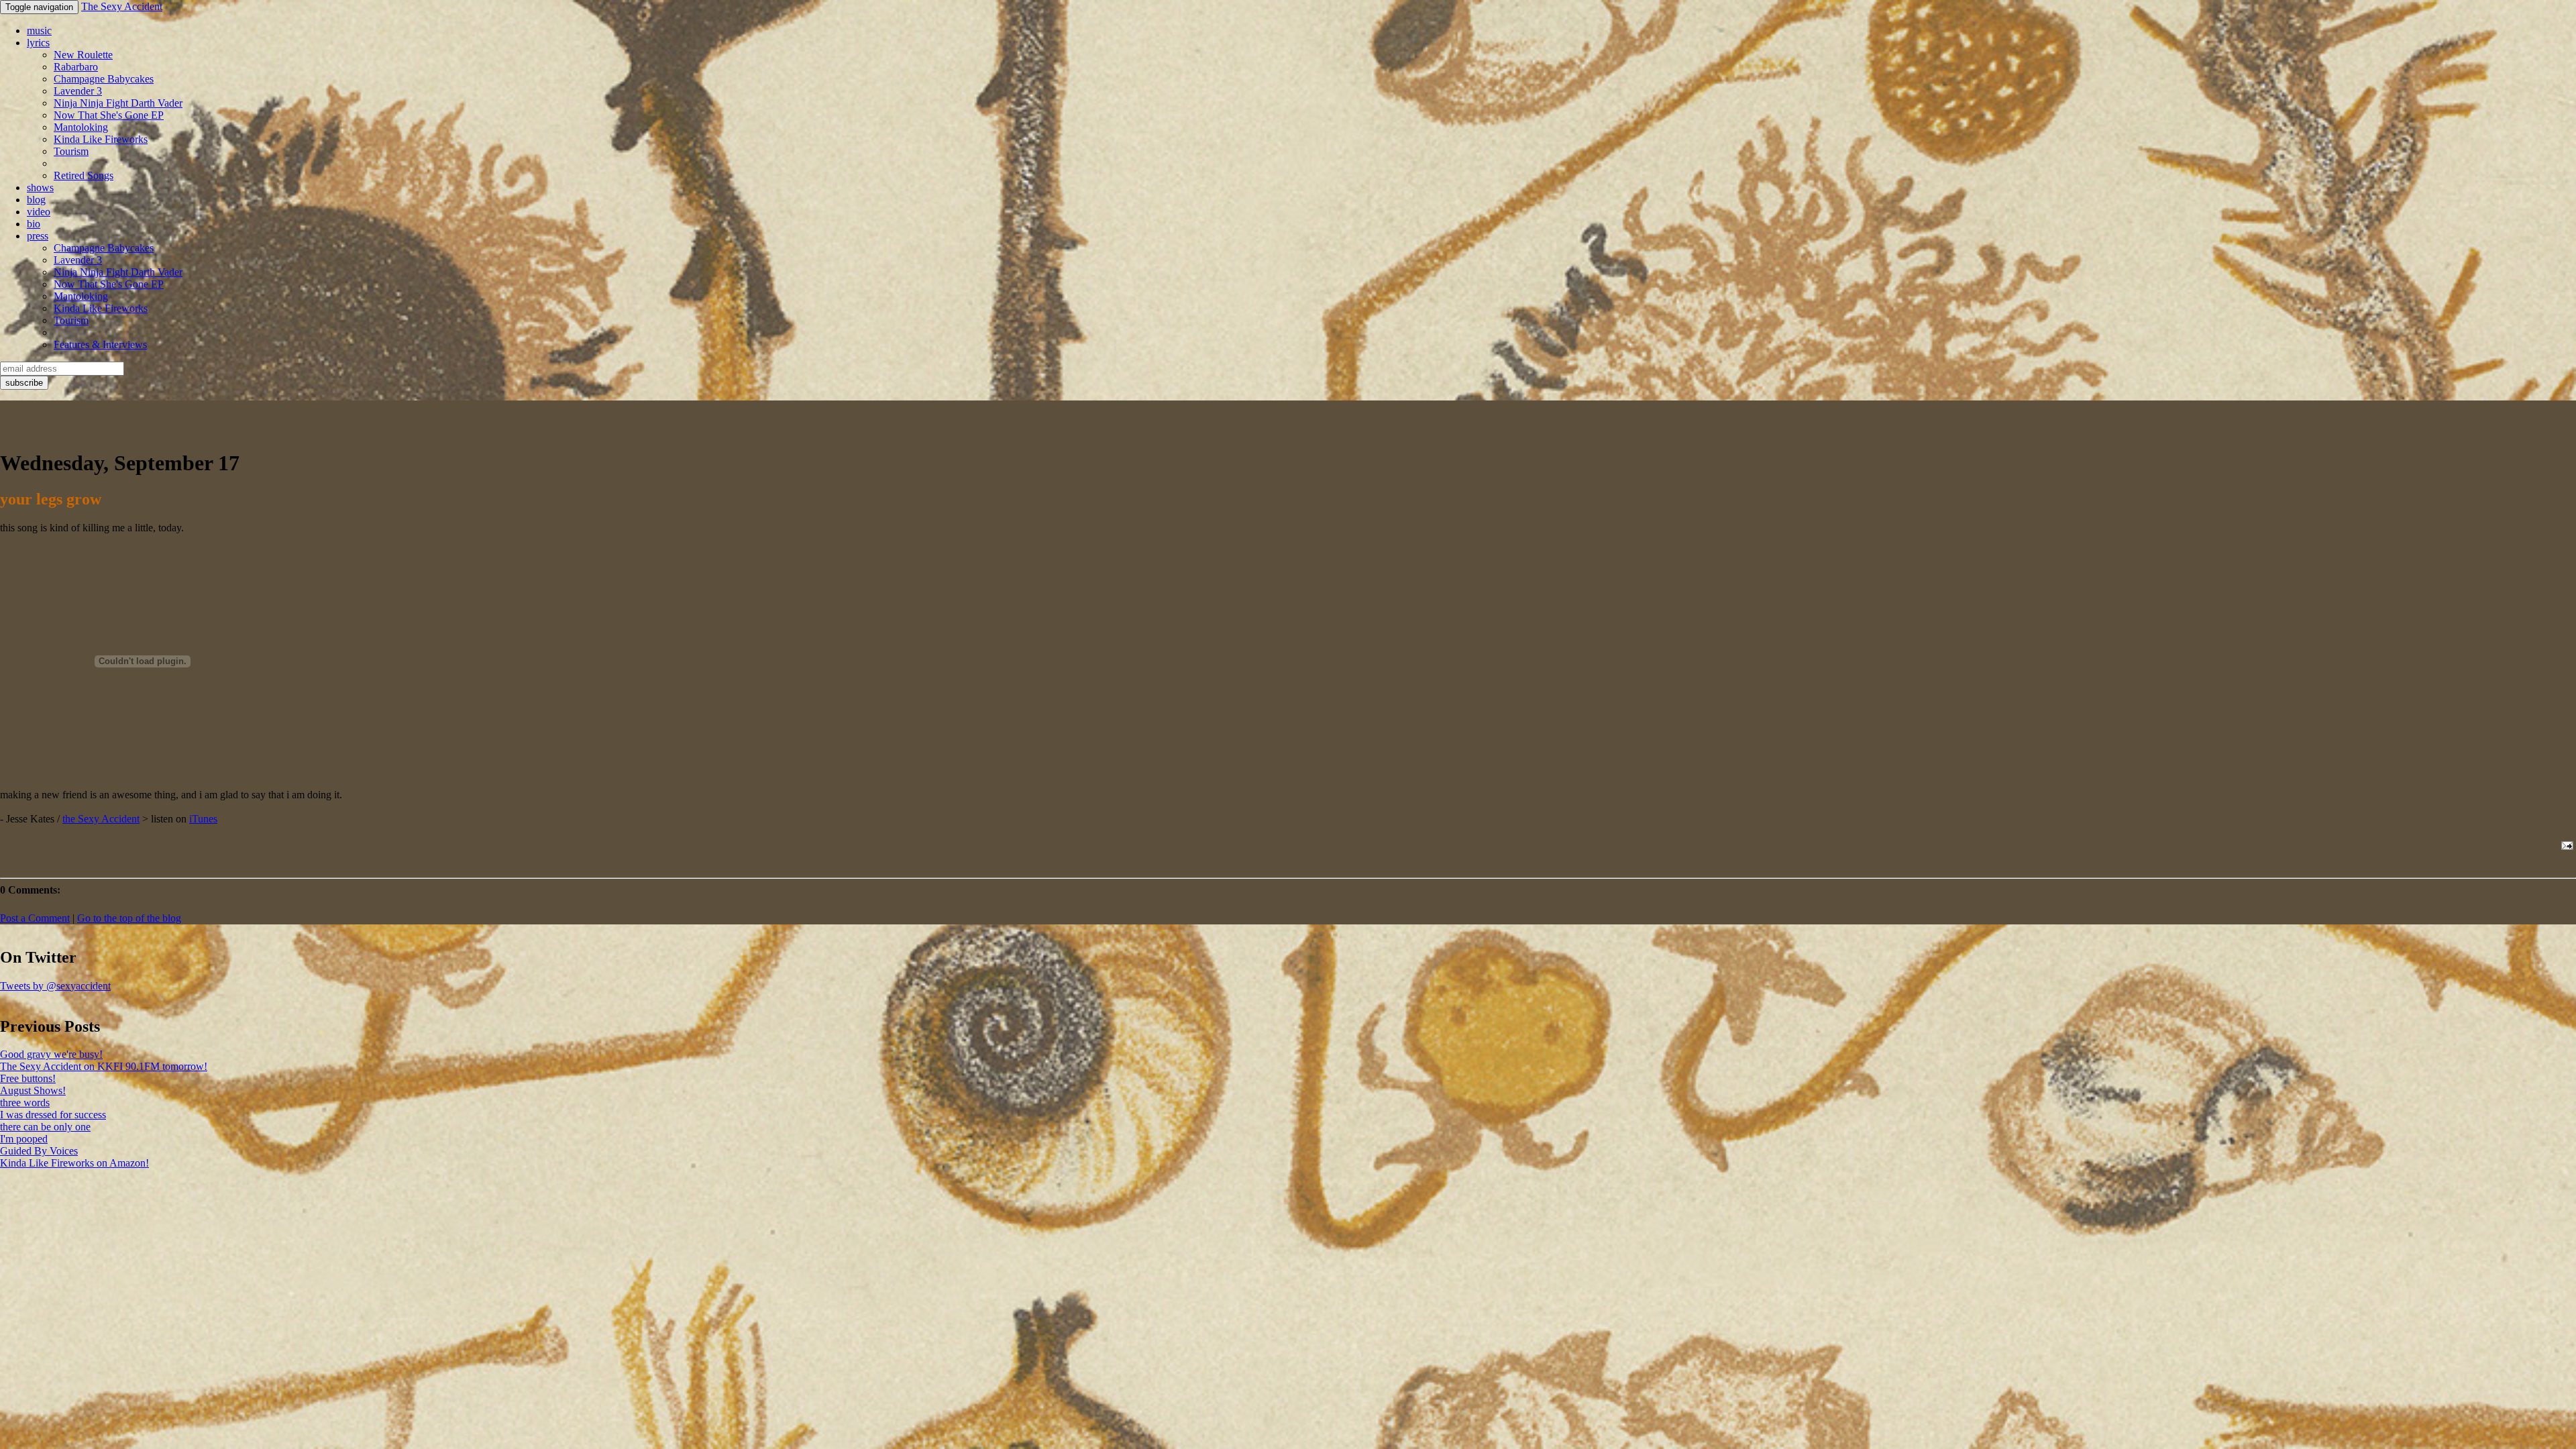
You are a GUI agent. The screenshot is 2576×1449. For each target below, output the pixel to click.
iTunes (203, 819)
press (38, 236)
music (39, 31)
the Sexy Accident (101, 819)
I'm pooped (24, 1139)
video (39, 212)
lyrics (38, 43)
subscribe (24, 383)
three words (25, 1103)
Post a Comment (35, 918)
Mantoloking (81, 127)
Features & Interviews (100, 344)
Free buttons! (28, 1078)
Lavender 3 (78, 91)
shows (40, 187)
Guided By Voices (39, 1151)
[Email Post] (2565, 846)
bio (34, 224)
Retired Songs (84, 175)
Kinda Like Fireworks (101, 139)
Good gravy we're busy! (51, 1054)
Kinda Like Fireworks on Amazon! (74, 1163)
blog (36, 200)
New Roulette (83, 55)
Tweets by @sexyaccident (55, 986)
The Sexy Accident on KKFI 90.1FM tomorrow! (104, 1066)
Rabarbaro (76, 67)
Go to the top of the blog (129, 918)
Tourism (71, 151)
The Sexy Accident (122, 6)
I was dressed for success (53, 1115)
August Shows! (33, 1090)
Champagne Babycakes (104, 79)
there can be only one (45, 1127)
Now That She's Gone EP (109, 115)
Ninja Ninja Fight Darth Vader (118, 103)
